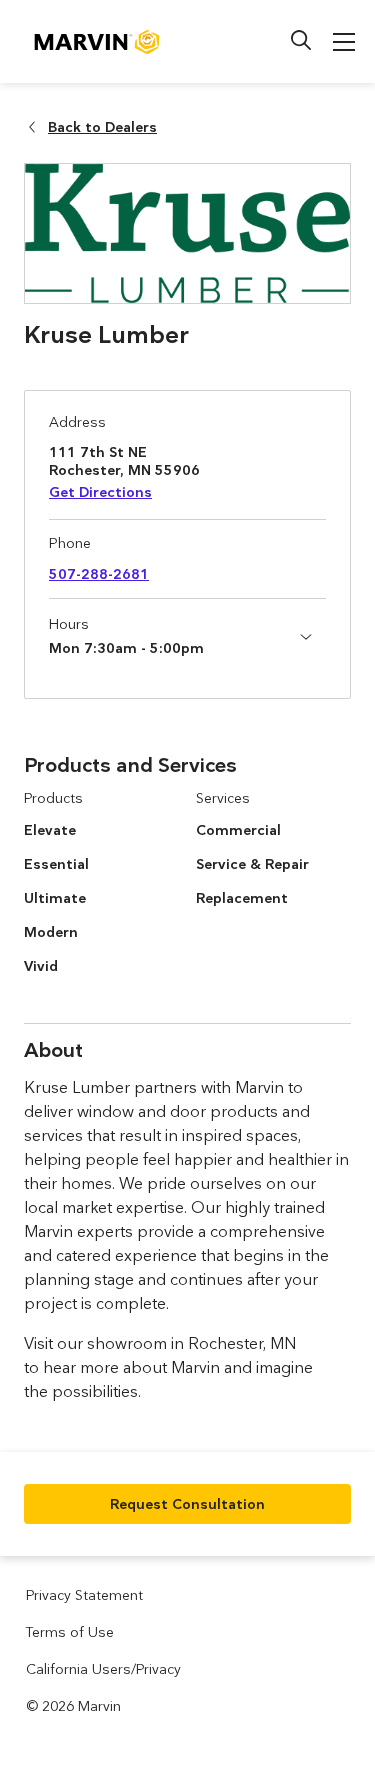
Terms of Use (70, 1632)
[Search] (301, 40)
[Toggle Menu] (344, 42)
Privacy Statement (84, 1595)
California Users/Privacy (103, 1669)
